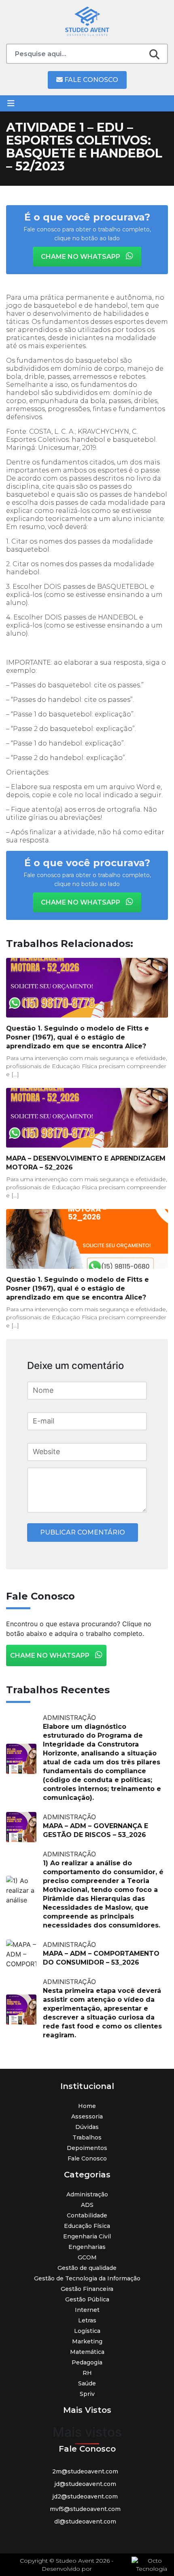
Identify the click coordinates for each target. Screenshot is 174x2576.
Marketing (87, 2341)
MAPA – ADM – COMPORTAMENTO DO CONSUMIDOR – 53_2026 (101, 1958)
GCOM (87, 2257)
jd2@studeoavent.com (85, 2496)
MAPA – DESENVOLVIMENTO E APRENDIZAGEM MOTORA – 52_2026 (86, 1163)
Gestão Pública (87, 2299)
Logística (87, 2331)
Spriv (87, 2394)
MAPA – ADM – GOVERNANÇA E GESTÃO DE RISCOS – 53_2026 (95, 1830)
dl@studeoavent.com (85, 2521)
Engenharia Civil (87, 2236)
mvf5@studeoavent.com (85, 2509)
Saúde (87, 2383)
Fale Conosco (90, 80)
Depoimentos (87, 2148)
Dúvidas (87, 2127)
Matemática (87, 2352)
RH (87, 2373)
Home (87, 2106)
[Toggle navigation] (11, 103)
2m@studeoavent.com (85, 2471)
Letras (87, 2320)
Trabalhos (87, 2137)
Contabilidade (87, 2215)
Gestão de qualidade (87, 2268)
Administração (87, 2194)
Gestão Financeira (87, 2289)
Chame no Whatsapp (81, 257)
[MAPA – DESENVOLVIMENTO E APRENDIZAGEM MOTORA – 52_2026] (87, 1118)
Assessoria (87, 2116)
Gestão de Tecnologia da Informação (87, 2278)
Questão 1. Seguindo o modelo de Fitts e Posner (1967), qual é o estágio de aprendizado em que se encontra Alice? (77, 1037)
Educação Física (87, 2226)
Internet (87, 2310)
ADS (87, 2205)
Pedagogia (87, 2362)
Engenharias (87, 2247)
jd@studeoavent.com (85, 2484)
